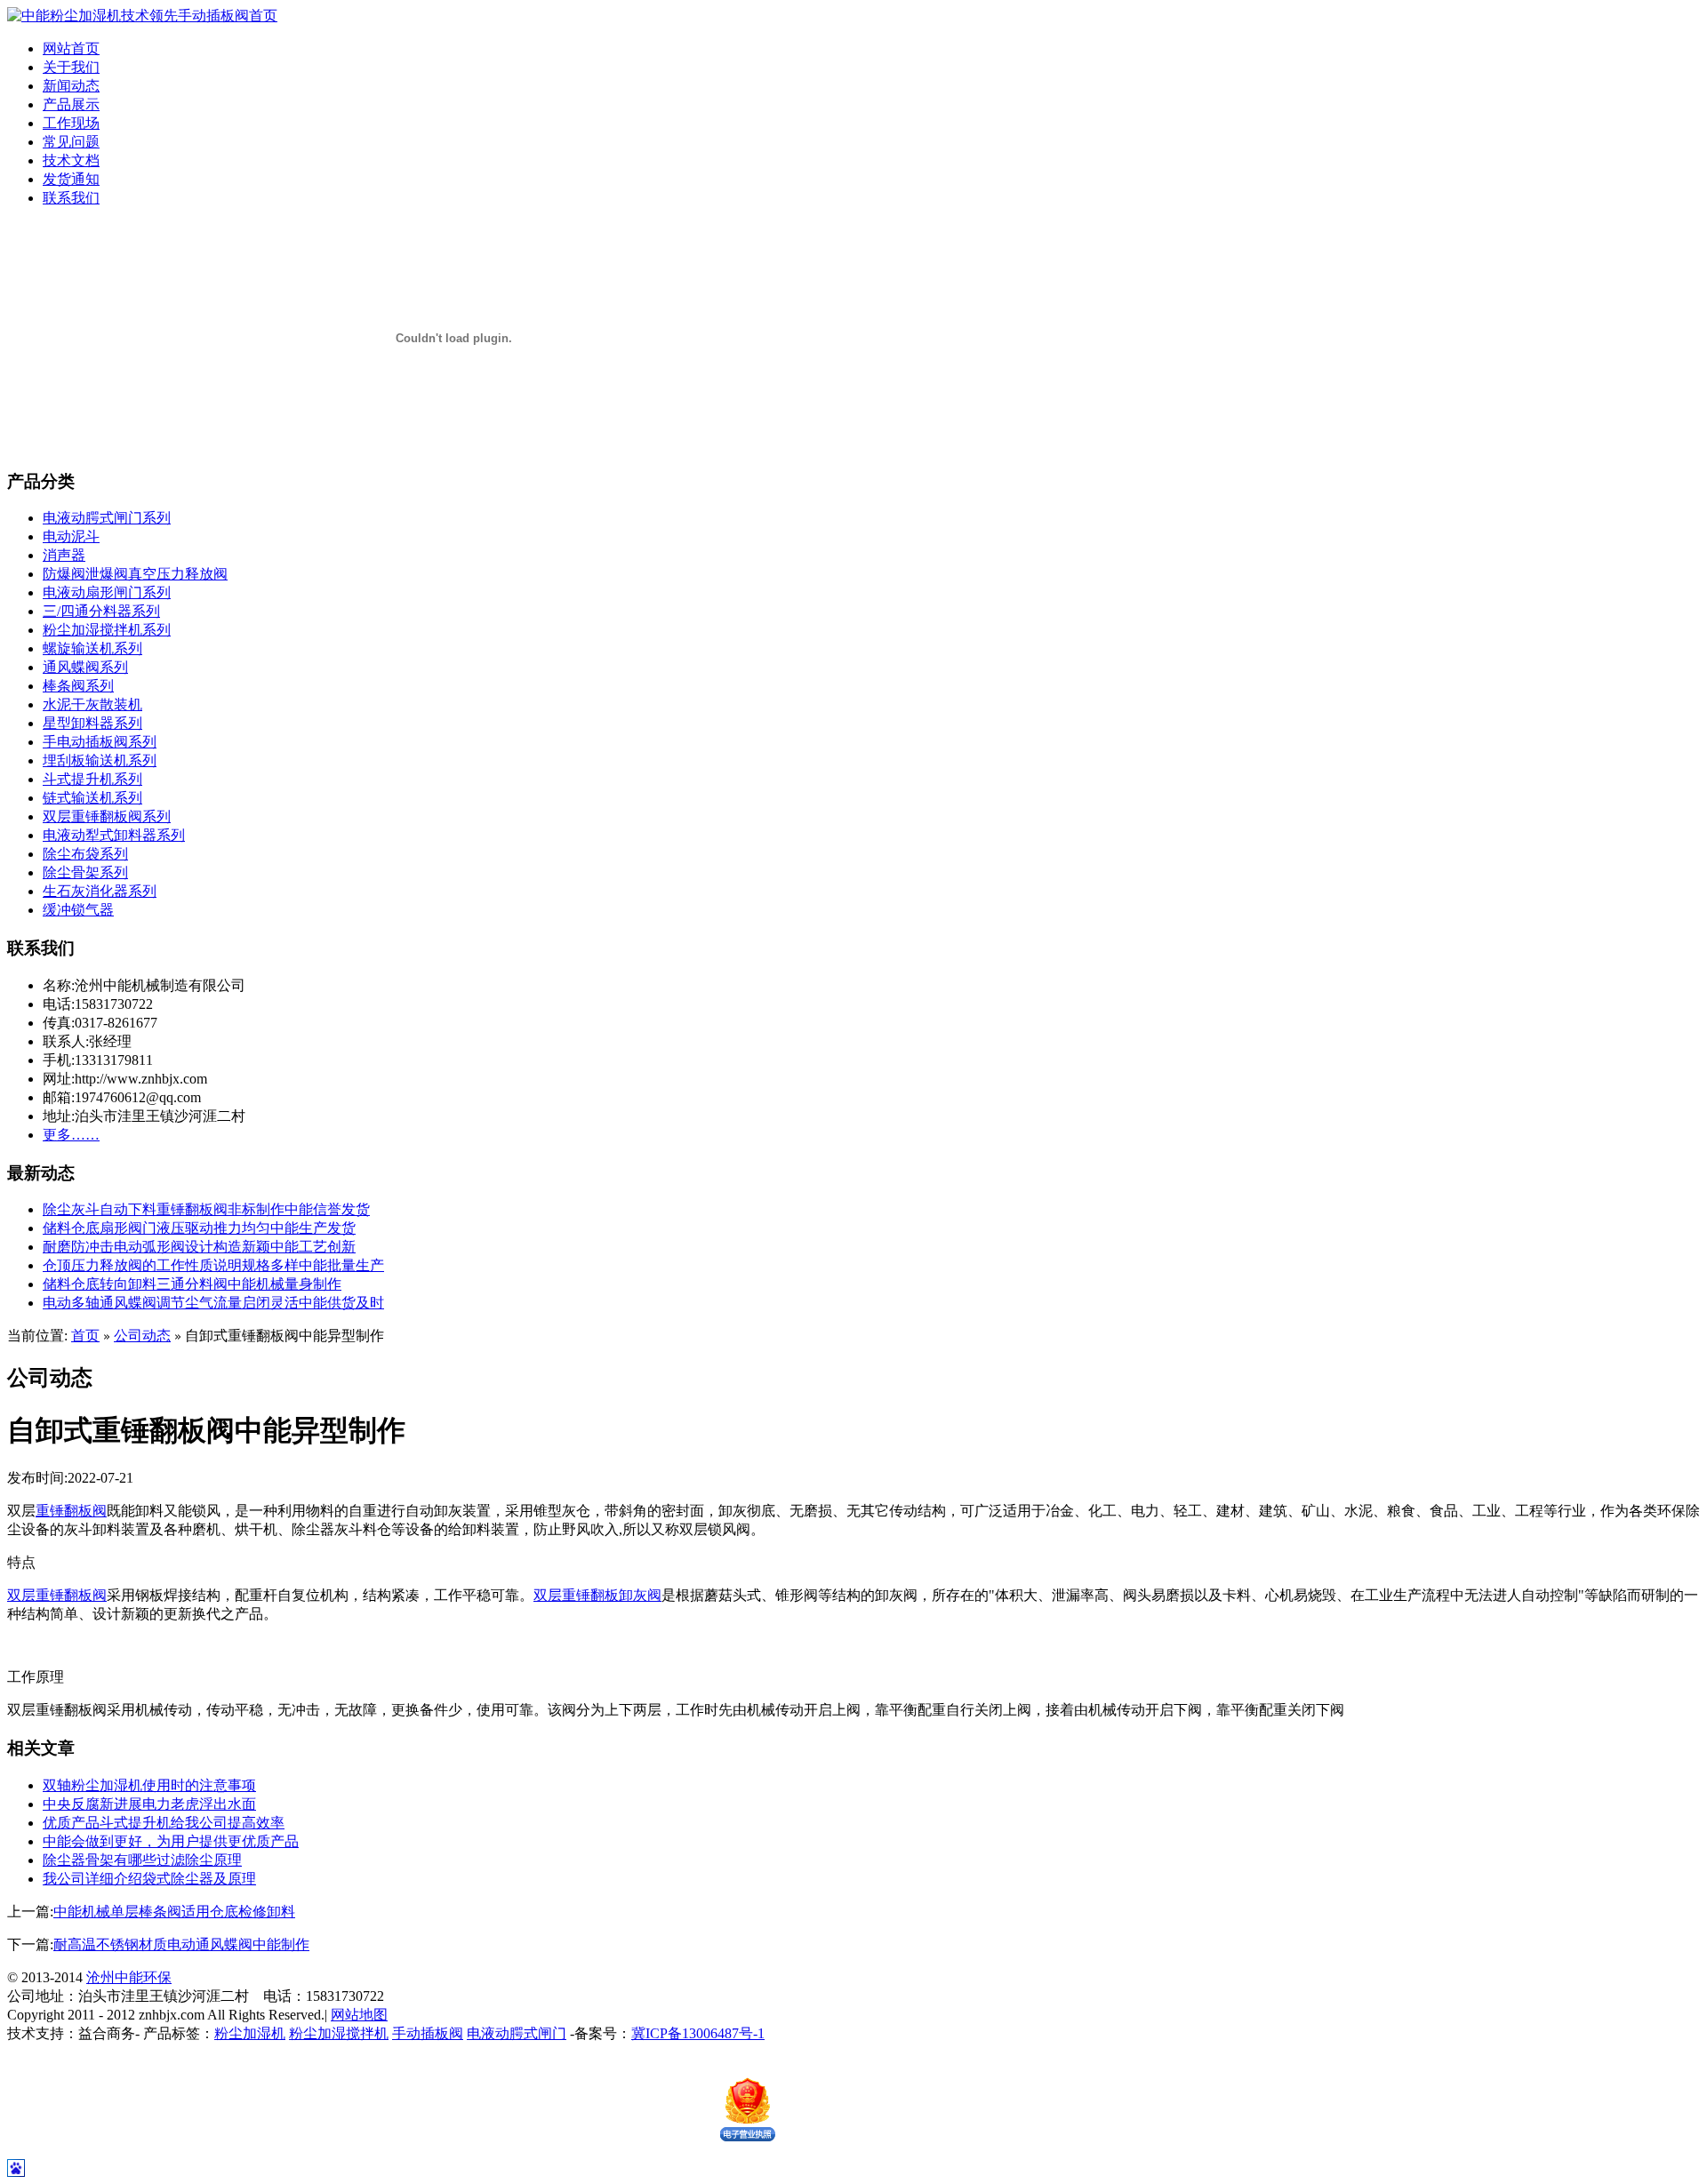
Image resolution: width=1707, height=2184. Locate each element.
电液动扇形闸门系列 (107, 592)
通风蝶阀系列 (85, 667)
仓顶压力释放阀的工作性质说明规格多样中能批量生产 (213, 1265)
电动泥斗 (71, 536)
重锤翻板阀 (71, 1511)
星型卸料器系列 (92, 723)
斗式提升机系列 (92, 779)
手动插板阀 (428, 2033)
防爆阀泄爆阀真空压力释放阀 (135, 574)
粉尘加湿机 (250, 2033)
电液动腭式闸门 (517, 2033)
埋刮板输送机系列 (100, 760)
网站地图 (359, 2015)
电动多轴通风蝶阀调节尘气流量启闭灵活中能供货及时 (213, 1303)
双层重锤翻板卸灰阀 (597, 1595)
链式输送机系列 (92, 798)
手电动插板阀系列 (100, 742)
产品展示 (71, 104)
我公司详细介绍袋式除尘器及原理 (149, 1879)
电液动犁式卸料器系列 (114, 835)
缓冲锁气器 (78, 910)
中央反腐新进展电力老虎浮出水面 (149, 1804)
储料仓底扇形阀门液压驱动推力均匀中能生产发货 (199, 1228)
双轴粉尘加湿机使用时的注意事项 (149, 1785)
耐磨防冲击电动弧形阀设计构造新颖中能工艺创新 (199, 1247)
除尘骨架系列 (85, 872)
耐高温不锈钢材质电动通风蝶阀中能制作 (181, 1944)
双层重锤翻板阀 (57, 1595)
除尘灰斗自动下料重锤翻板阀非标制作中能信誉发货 (206, 1209)
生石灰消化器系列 (100, 891)
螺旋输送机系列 (92, 648)
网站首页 (71, 48)
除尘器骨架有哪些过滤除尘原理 (142, 1860)
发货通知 (71, 179)
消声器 (64, 555)
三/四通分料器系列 (101, 611)
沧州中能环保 (129, 1977)
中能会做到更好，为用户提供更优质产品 (171, 1841)
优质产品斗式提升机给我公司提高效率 (164, 1823)
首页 (85, 1336)
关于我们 (71, 67)
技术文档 (71, 160)
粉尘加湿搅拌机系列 (107, 630)
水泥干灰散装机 (92, 704)
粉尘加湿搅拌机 (339, 2033)
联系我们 (71, 198)
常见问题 (71, 142)
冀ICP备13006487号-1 (698, 2033)
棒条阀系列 (78, 686)
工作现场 (71, 123)
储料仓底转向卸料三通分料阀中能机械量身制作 (192, 1284)
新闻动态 (71, 86)
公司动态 (142, 1336)
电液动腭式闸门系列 (107, 518)
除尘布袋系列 (85, 854)
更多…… (71, 1135)
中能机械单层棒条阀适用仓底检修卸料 (174, 1912)
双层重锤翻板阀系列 (107, 816)
